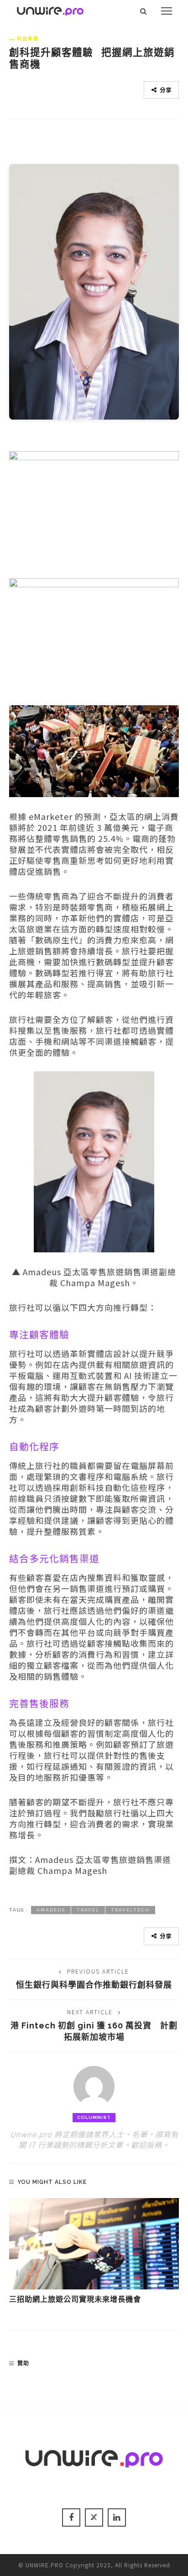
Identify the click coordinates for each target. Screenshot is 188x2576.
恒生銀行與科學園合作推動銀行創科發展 (94, 1985)
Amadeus (51, 1910)
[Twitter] (94, 2517)
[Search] (144, 11)
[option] (94, 2251)
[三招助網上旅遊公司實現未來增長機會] (94, 2244)
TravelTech (130, 1910)
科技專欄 (28, 38)
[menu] (167, 11)
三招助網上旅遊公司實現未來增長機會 (75, 2299)
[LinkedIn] (117, 2517)
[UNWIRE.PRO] (50, 10)
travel (88, 1910)
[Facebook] (71, 2517)
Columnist (94, 2117)
